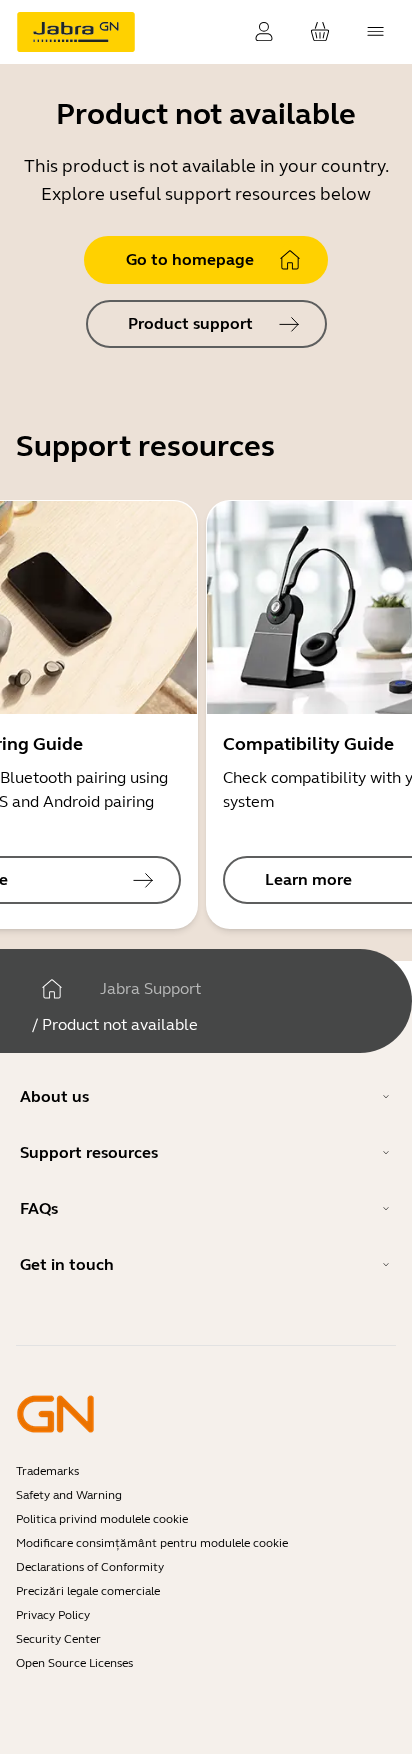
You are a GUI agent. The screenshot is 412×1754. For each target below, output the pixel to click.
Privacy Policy (53, 1615)
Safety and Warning (69, 1495)
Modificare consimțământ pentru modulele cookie (152, 1543)
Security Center (58, 1639)
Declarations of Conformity (90, 1567)
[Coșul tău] (320, 32)
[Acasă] (52, 989)
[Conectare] (264, 32)
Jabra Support (150, 988)
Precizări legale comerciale (88, 1591)
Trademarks (47, 1471)
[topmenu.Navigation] (376, 32)
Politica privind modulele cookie (102, 1519)
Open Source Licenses (74, 1663)
